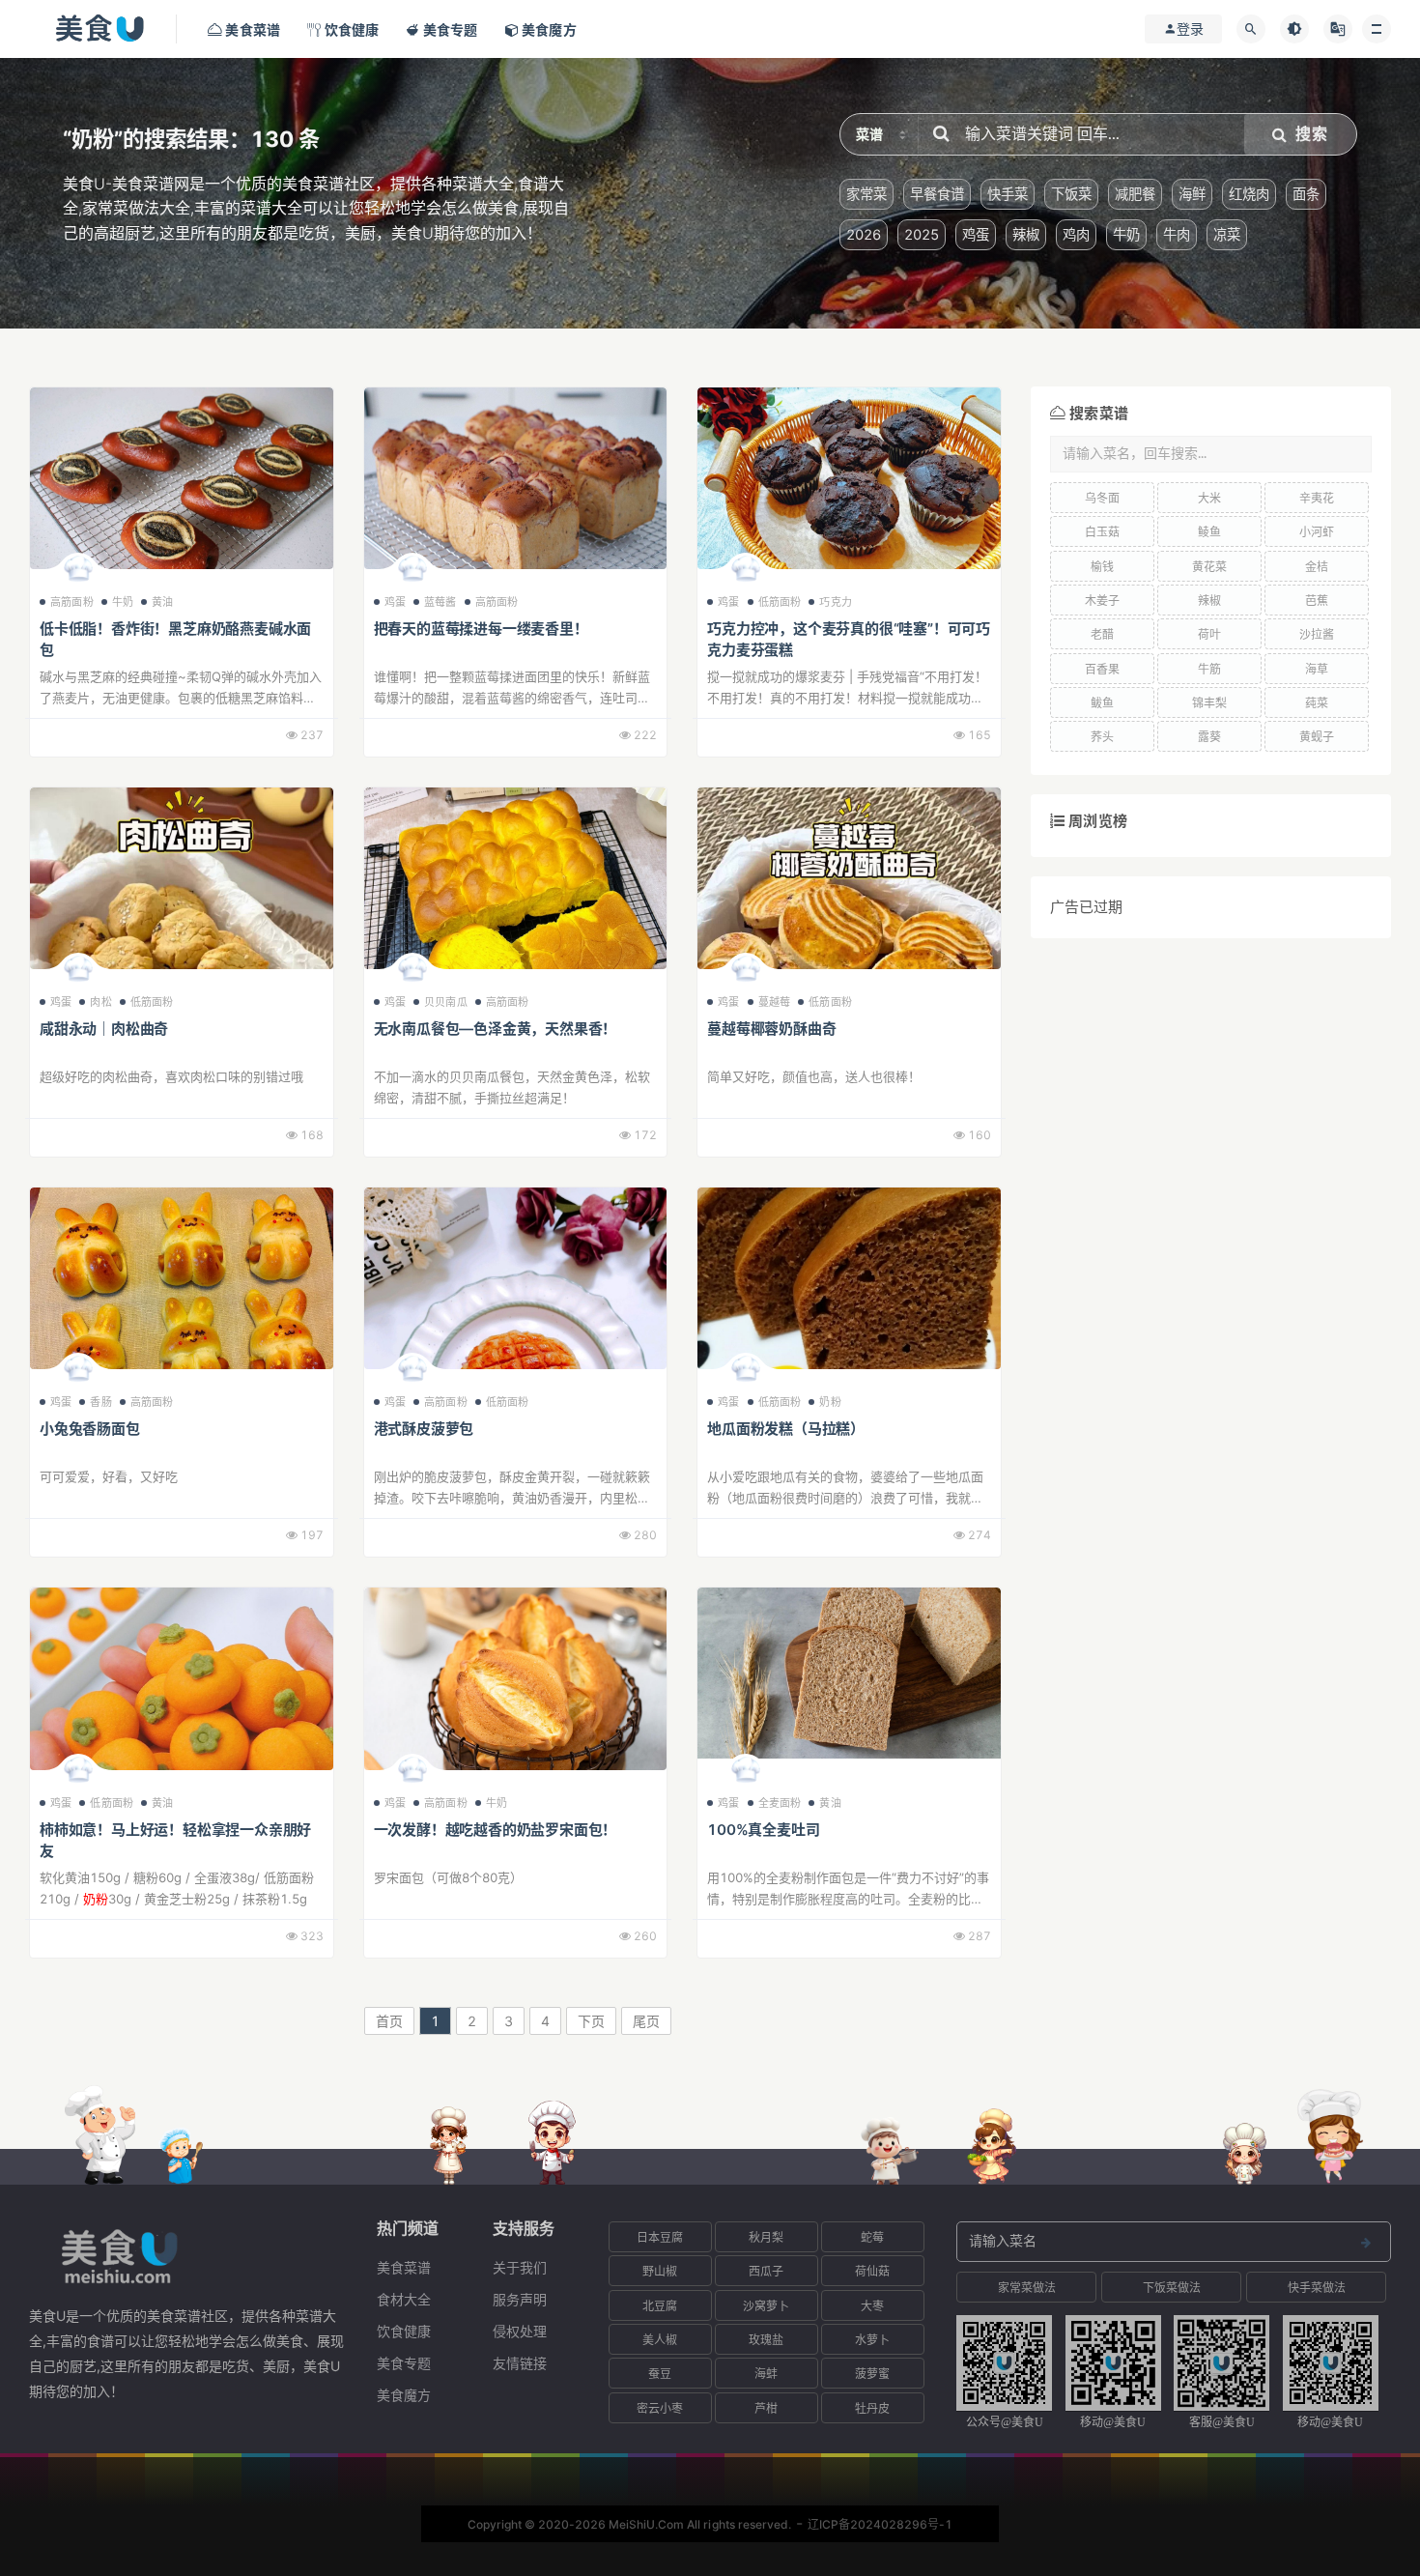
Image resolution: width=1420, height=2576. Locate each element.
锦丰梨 (1209, 703)
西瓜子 (766, 2271)
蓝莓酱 (440, 602)
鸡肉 (1076, 234)
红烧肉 (1249, 194)
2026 (864, 234)
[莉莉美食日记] (78, 1774)
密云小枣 (660, 2408)
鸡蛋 (976, 234)
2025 (922, 234)
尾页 (646, 2021)
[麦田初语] (746, 1774)
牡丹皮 (872, 2408)
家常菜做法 (1027, 2288)
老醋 (1102, 634)
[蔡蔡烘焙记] (78, 573)
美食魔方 (404, 2395)
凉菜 (1227, 234)
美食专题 (404, 2363)
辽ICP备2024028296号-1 (880, 2524)
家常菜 (866, 194)
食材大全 (404, 2299)
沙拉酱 (1317, 634)
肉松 (100, 1002)
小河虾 (1317, 532)
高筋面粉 (72, 602)
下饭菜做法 (1172, 2288)
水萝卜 (872, 2340)
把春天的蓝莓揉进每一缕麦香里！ (481, 629)
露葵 (1209, 737)
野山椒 (660, 2271)
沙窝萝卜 (766, 2306)
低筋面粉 (780, 602)
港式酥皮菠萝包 (424, 1429)
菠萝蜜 (872, 2374)
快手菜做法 (1317, 2288)
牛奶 (1126, 234)
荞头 (1102, 737)
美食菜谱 (404, 2267)
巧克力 (836, 602)
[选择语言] (1338, 29)
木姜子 (1102, 601)
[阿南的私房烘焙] (412, 1774)
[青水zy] (412, 973)
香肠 (100, 1402)
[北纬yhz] (412, 1373)
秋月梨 (766, 2237)
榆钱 (1102, 567)
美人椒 (660, 2340)
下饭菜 (1071, 194)
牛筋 (1209, 669)
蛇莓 (872, 2237)
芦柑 (766, 2408)
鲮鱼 (1209, 532)
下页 (591, 2021)
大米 (1209, 498)
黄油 (162, 602)
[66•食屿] (78, 1373)
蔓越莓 (775, 1002)
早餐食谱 (937, 194)
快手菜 (1008, 194)
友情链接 (520, 2363)
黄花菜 (1209, 567)
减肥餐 (1135, 194)
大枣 (872, 2306)
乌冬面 (1102, 498)
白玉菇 (1102, 532)
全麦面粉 (780, 1803)
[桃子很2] (78, 973)
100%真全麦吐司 (763, 1830)
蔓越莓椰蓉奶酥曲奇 (771, 1029)
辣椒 (1026, 234)
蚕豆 (660, 2374)
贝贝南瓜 (446, 1002)
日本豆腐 (660, 2237)
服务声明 (520, 2299)
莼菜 (1317, 703)
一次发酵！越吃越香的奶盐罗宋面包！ (496, 1830)
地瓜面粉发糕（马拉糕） (786, 1429)
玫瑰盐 (766, 2340)
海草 (1317, 669)
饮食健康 (404, 2331)
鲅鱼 (1102, 703)
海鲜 (1192, 194)
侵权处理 (520, 2331)
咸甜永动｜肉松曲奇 (104, 1029)
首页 (389, 2021)
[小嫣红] (746, 1373)
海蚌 (766, 2374)
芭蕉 (1317, 601)
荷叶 (1209, 634)
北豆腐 (660, 2306)
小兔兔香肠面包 (90, 1429)
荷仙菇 (872, 2271)
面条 (1306, 194)
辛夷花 (1317, 498)
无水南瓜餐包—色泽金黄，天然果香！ (496, 1029)
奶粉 (830, 1402)
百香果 (1102, 669)
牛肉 (1177, 234)
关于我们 (520, 2267)
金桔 (1317, 567)
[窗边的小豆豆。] (746, 573)
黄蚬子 (1317, 737)
